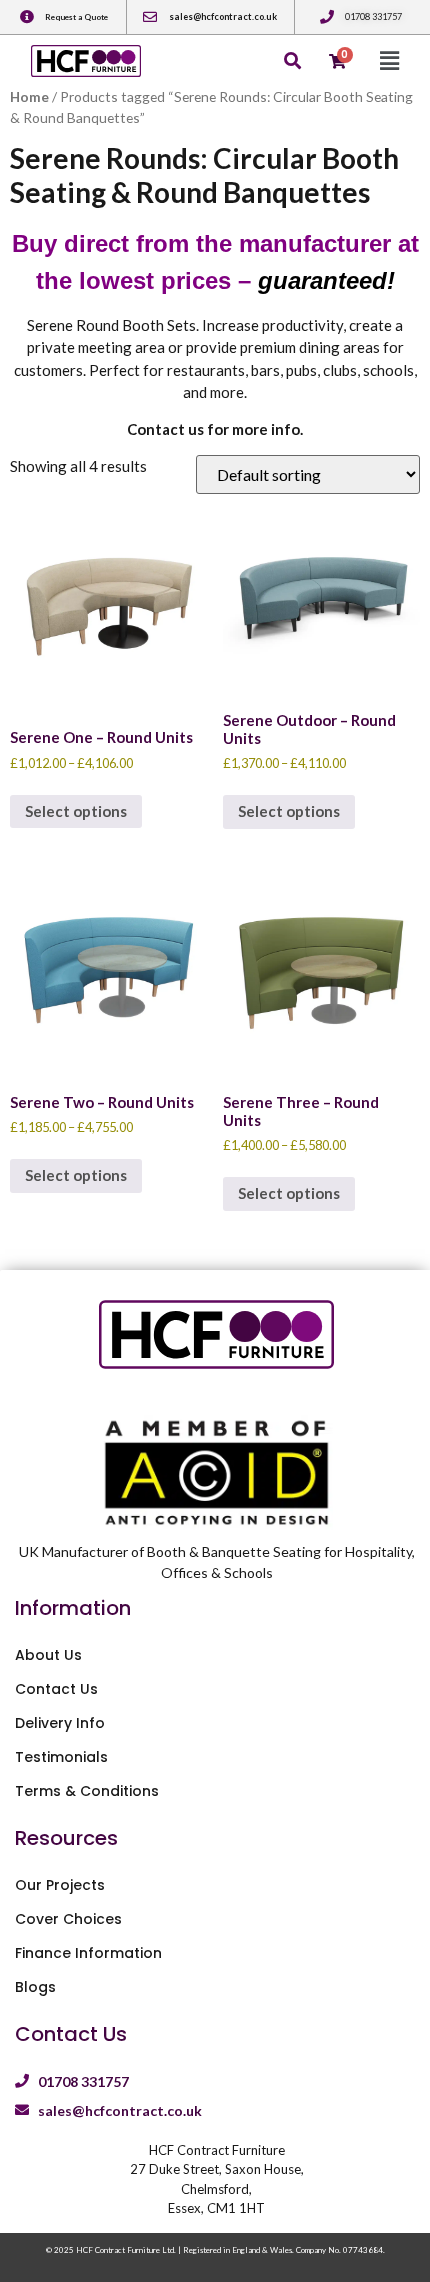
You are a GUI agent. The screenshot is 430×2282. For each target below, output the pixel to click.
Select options (76, 811)
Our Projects (60, 1885)
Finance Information (88, 1953)
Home (29, 96)
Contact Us (56, 1689)
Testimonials (61, 1757)
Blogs (35, 1987)
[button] (389, 61)
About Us (48, 1655)
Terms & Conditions (87, 1791)
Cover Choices (68, 1919)
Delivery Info (60, 1723)
